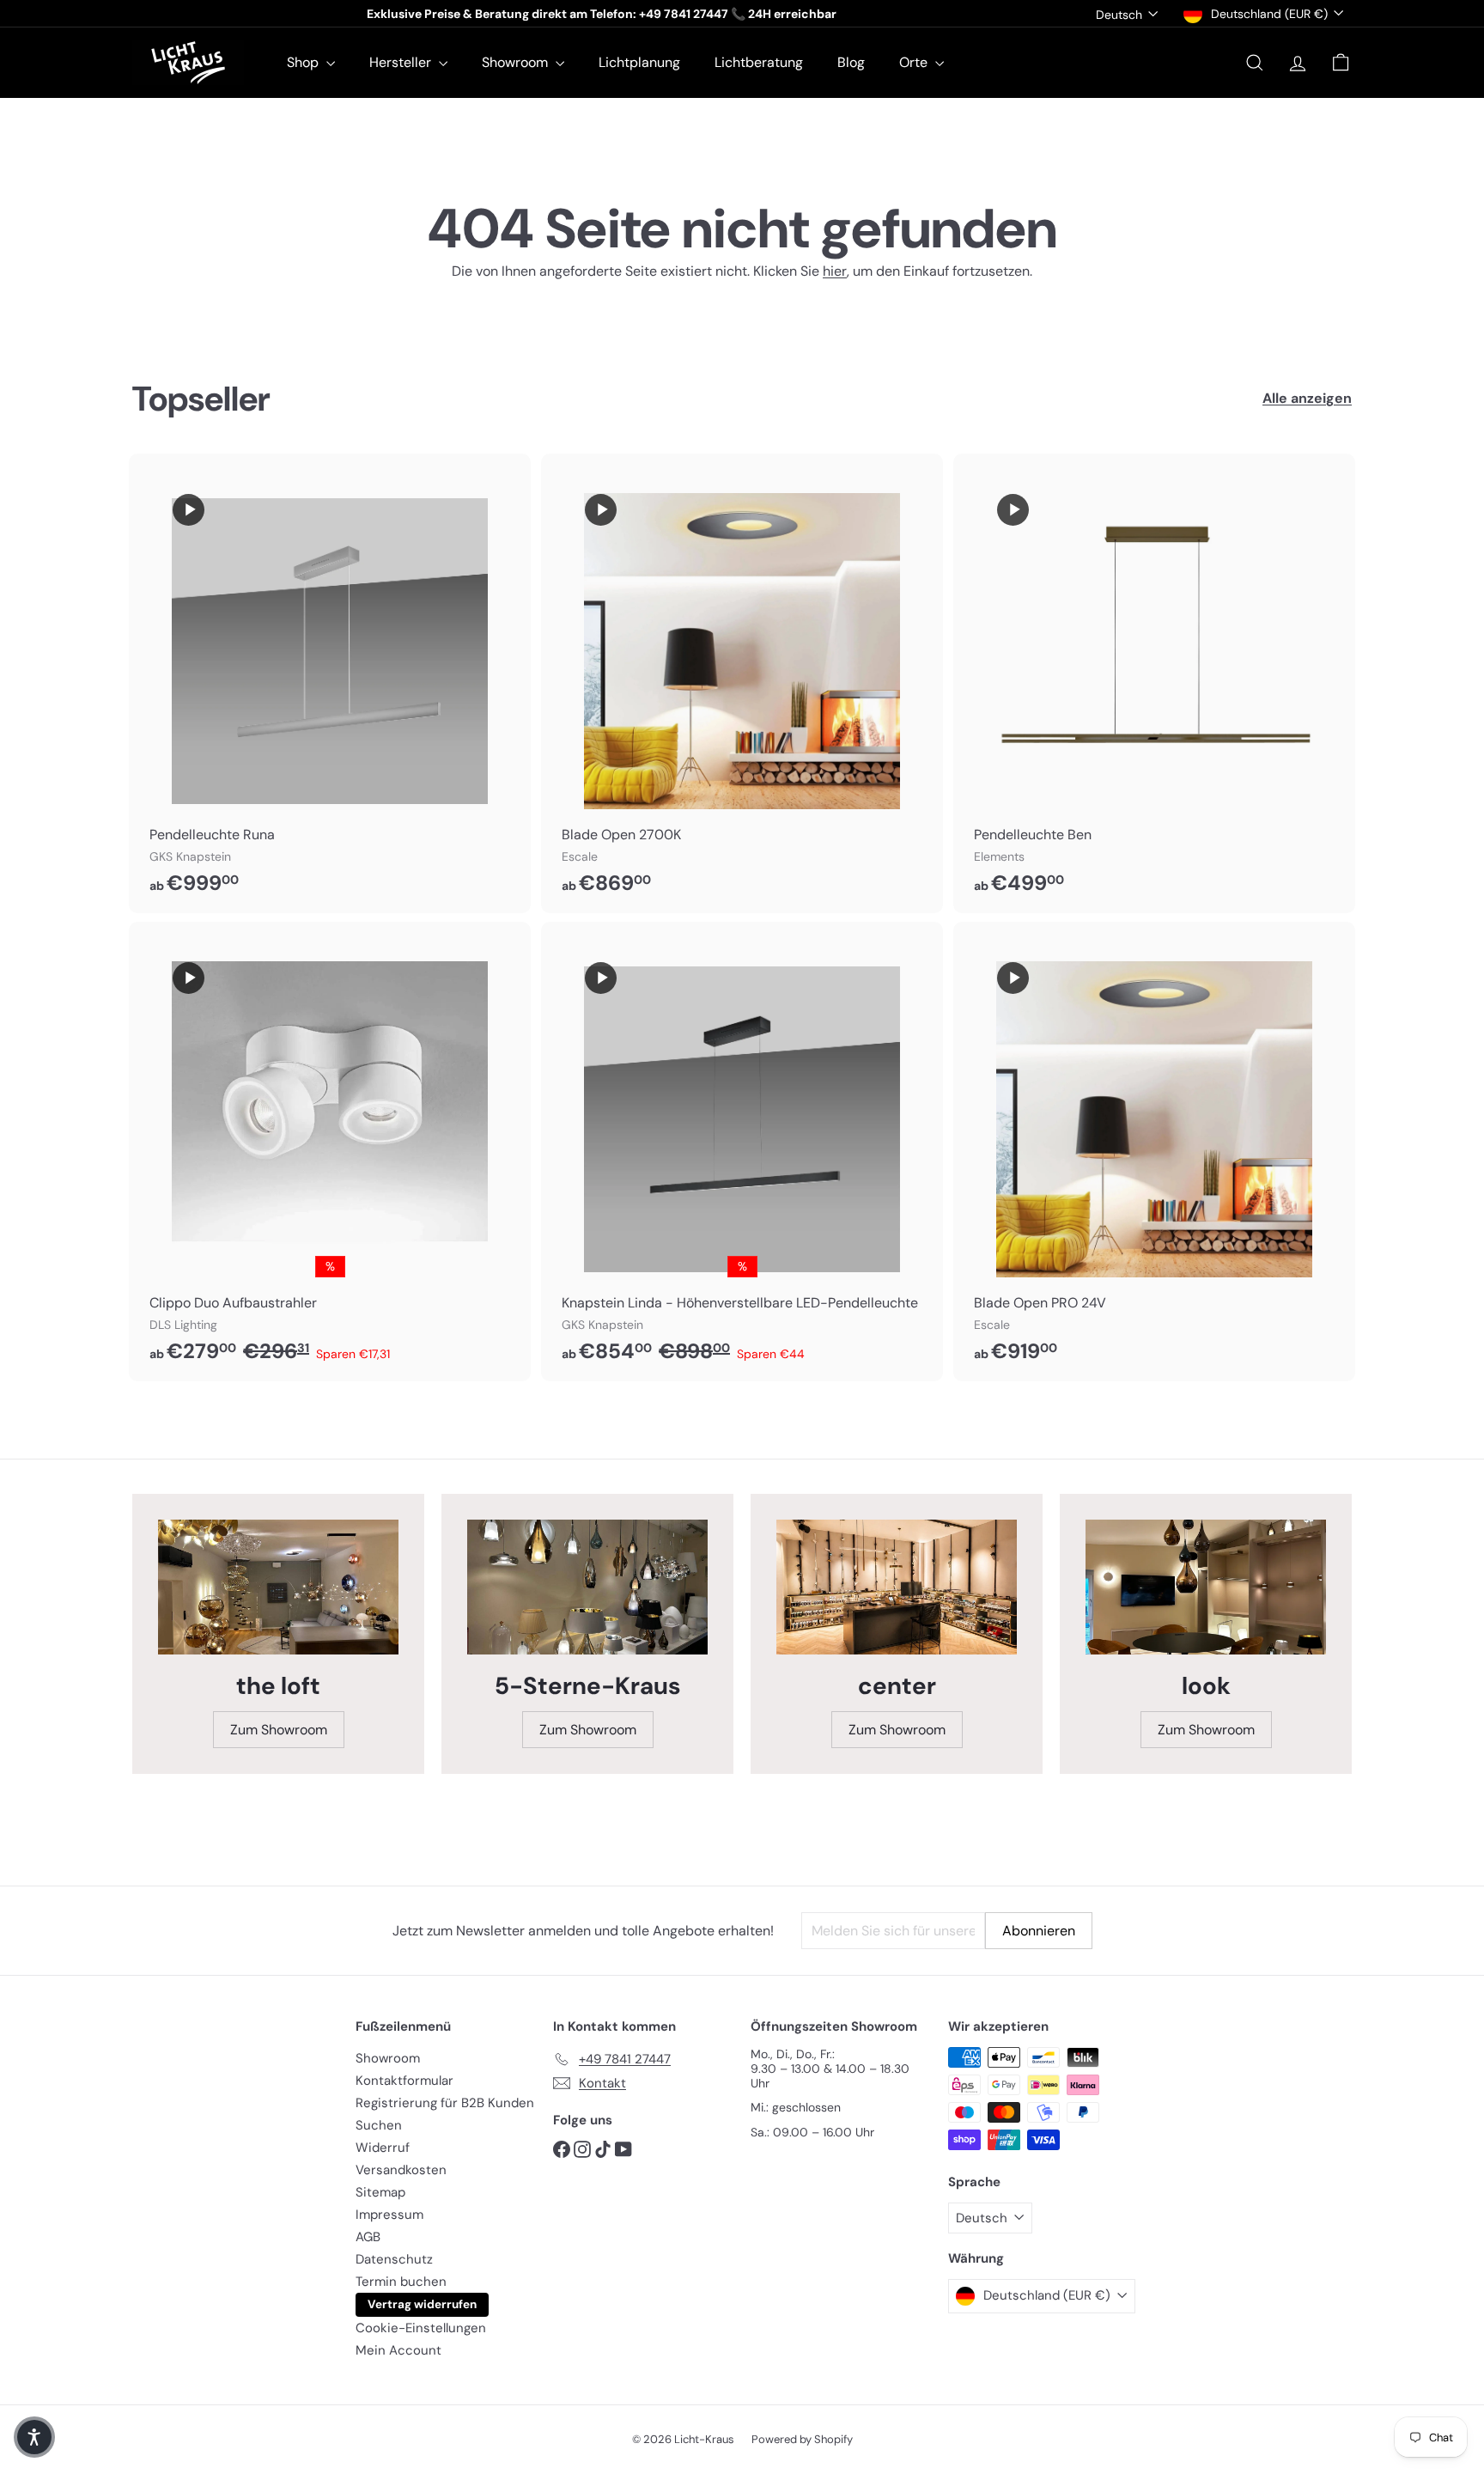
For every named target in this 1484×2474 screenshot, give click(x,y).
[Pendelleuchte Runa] (330, 683)
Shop (304, 62)
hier (835, 271)
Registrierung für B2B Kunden (445, 2103)
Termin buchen (401, 2282)
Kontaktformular (404, 2081)
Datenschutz (394, 2259)
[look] (1206, 1587)
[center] (897, 1587)
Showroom (517, 62)
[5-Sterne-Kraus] (587, 1587)
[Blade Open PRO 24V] (1154, 1152)
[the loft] (278, 1587)
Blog (851, 62)
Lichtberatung (759, 62)
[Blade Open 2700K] (742, 683)
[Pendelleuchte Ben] (1154, 683)
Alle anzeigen (1307, 398)
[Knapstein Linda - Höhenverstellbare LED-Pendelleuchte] (742, 1152)
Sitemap (380, 2192)
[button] (34, 2437)
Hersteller (402, 62)
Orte (915, 62)
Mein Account (398, 2350)
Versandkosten (401, 2170)
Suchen (379, 2125)
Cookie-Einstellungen (421, 2328)
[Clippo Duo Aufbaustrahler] (330, 1152)
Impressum (389, 2215)
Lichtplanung (639, 62)
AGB (368, 2237)
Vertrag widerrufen (422, 2304)
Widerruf (383, 2148)
